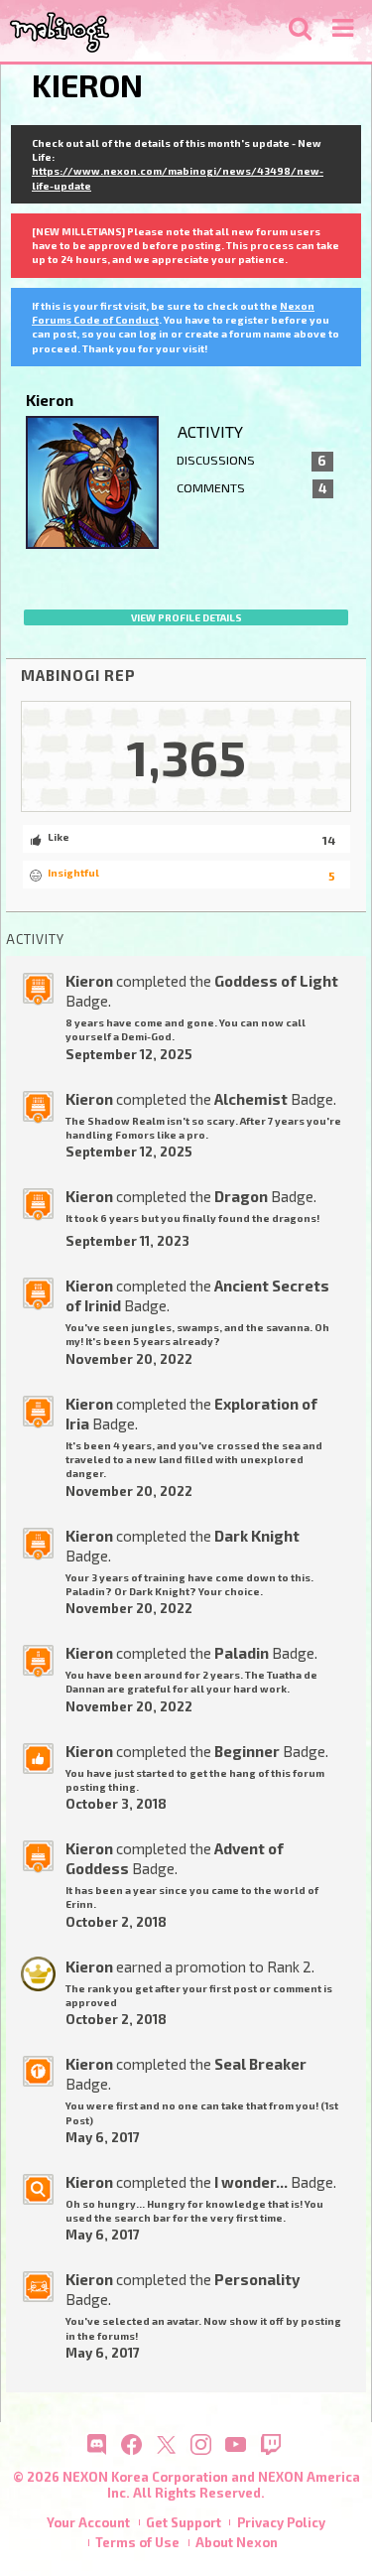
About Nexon (237, 2542)
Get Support (184, 2522)
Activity (210, 431)
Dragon (241, 1196)
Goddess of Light (276, 981)
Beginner (247, 1751)
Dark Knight (257, 1536)
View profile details (186, 617)
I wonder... (251, 2182)
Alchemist (251, 1099)
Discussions (251, 461)
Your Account (88, 2522)
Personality (257, 2279)
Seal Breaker (260, 2064)
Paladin (242, 1653)
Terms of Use (137, 2542)
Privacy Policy (281, 2522)
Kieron (89, 981)
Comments (251, 488)
